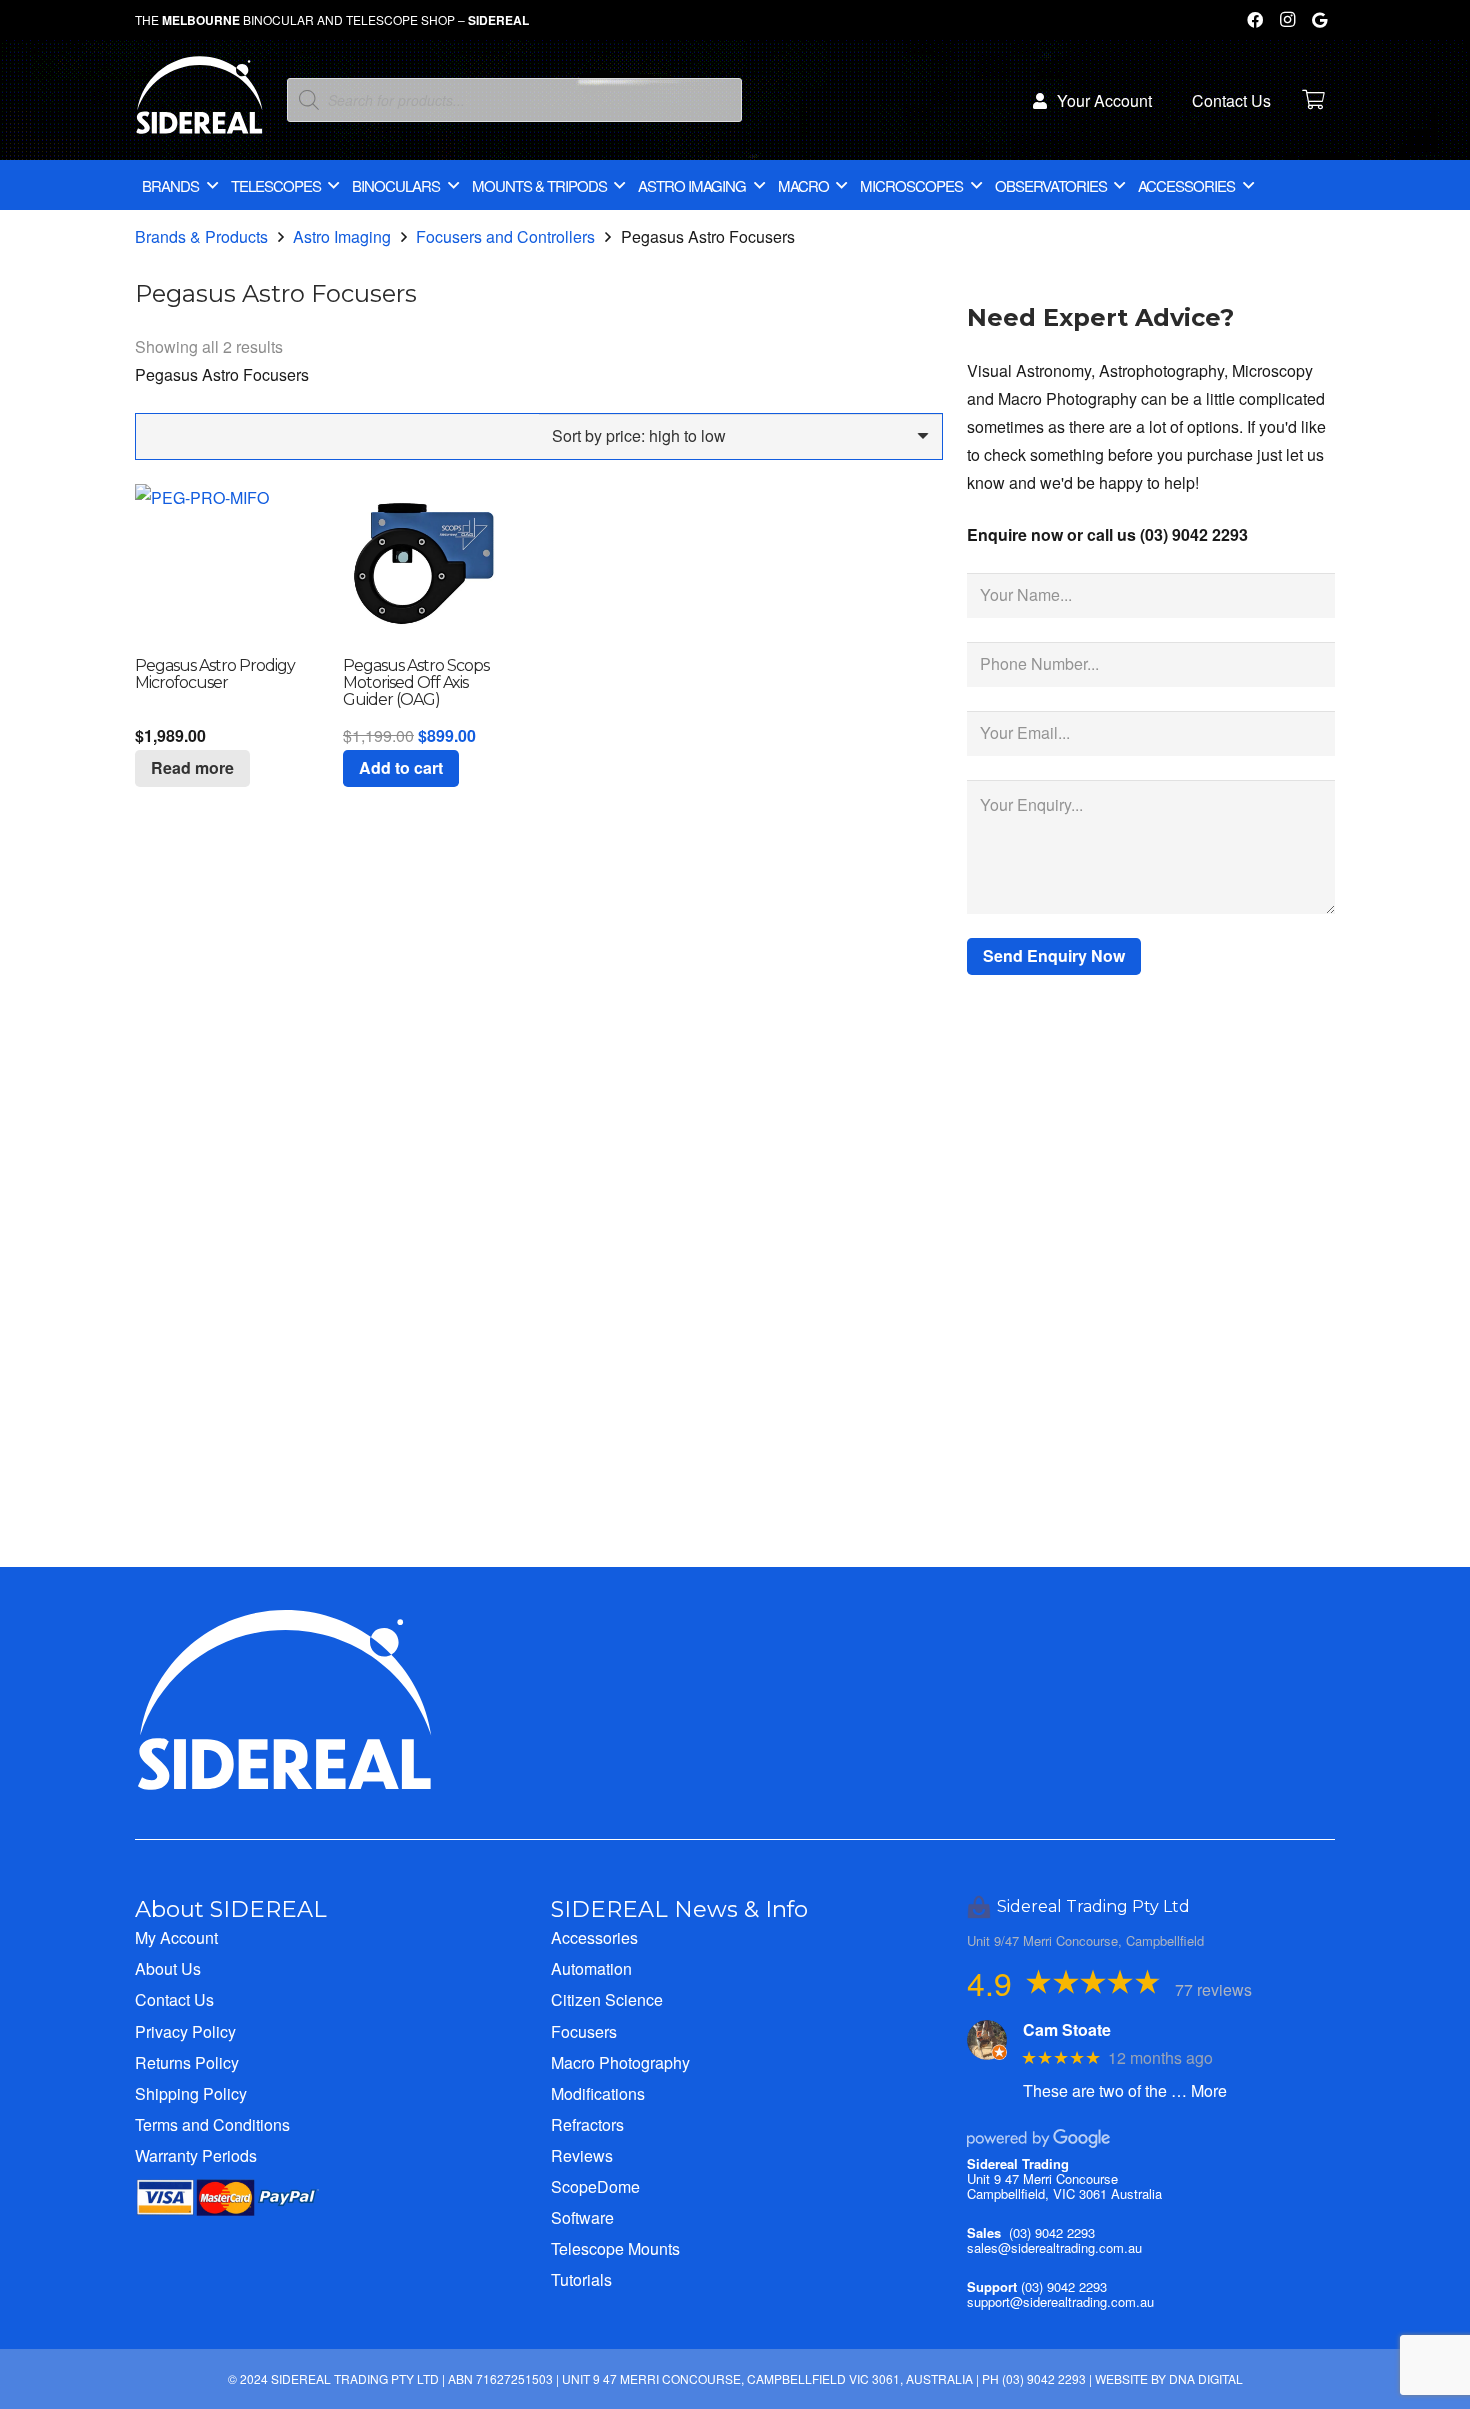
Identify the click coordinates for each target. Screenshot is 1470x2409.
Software (582, 2217)
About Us (168, 1968)
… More (1199, 2090)
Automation (591, 1968)
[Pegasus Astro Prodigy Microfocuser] (215, 564)
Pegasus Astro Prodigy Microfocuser (215, 674)
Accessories (594, 1937)
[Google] (1319, 20)
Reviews (582, 2155)
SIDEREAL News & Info (679, 1909)
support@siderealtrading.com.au (1060, 2301)
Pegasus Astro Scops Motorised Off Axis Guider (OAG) (416, 682)
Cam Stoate (1067, 2029)
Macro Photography (620, 2062)
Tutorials (581, 2279)
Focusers (584, 2031)
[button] (401, 768)
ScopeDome (595, 2186)
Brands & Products (201, 236)
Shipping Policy (191, 2093)
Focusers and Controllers (505, 236)
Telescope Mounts (615, 2248)
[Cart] (1313, 100)
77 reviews (1213, 1989)
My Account (176, 1937)
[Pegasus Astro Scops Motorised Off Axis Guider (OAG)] (423, 564)
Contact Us (174, 1999)
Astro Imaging (342, 236)
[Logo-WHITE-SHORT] (199, 105)
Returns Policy (187, 2062)
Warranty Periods (196, 2155)
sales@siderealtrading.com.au (1054, 2247)
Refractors (587, 2124)
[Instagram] (1287, 20)
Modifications (598, 2093)
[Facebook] (1255, 20)
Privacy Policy (185, 2031)
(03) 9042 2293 (1052, 2232)
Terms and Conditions (212, 2124)
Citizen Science (607, 1999)
